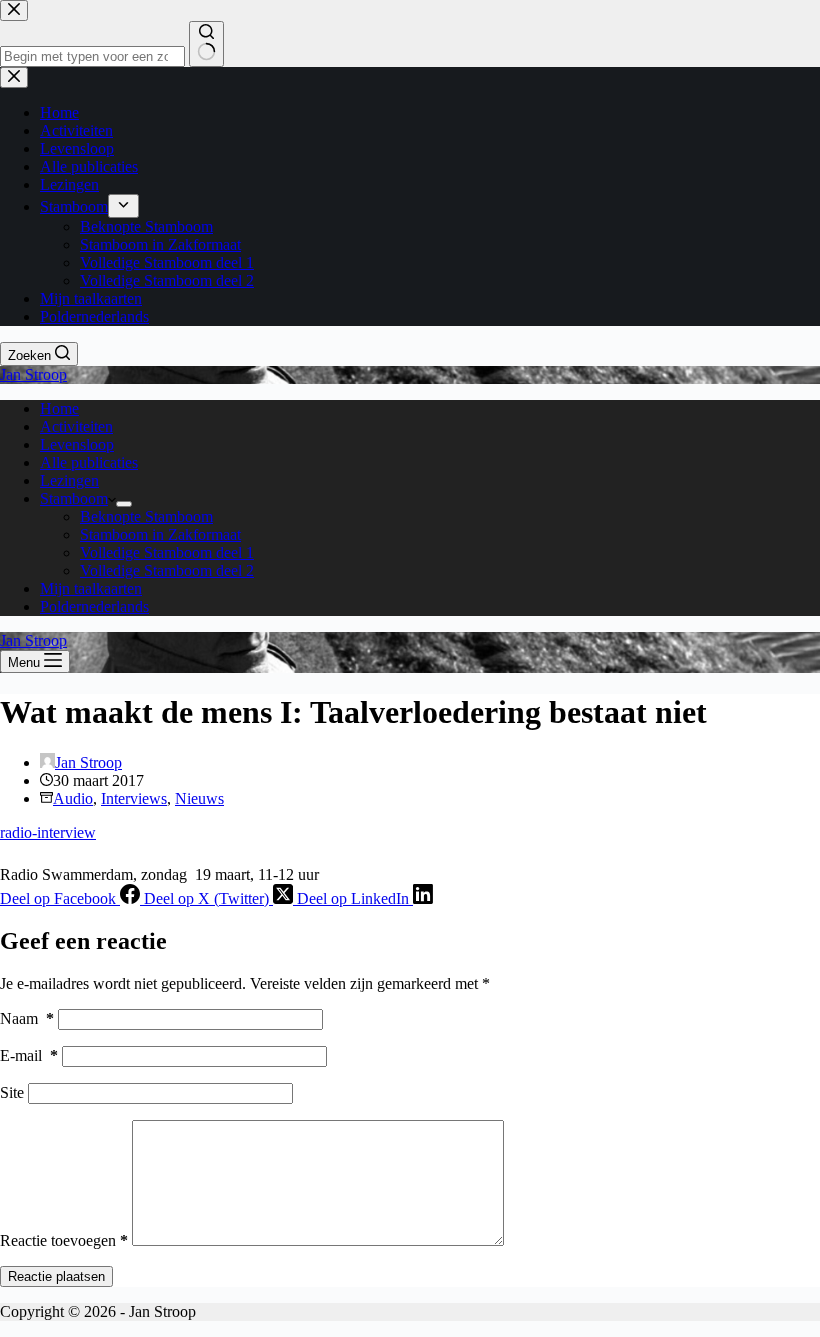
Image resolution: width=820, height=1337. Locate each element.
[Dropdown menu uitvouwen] (124, 504)
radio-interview (48, 832)
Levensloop (77, 444)
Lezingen (69, 480)
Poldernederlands (94, 606)
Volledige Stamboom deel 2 (167, 570)
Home (59, 408)
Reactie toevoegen (64, 1240)
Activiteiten (76, 426)
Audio (73, 798)
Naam (27, 1018)
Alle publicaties (89, 462)
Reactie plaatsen (56, 1276)
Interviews (134, 798)
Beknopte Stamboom (146, 516)
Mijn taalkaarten (91, 588)
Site (12, 1092)
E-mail (29, 1055)
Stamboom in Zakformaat (160, 534)
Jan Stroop (33, 374)
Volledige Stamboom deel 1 (167, 552)
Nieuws (199, 798)
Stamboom (74, 498)
